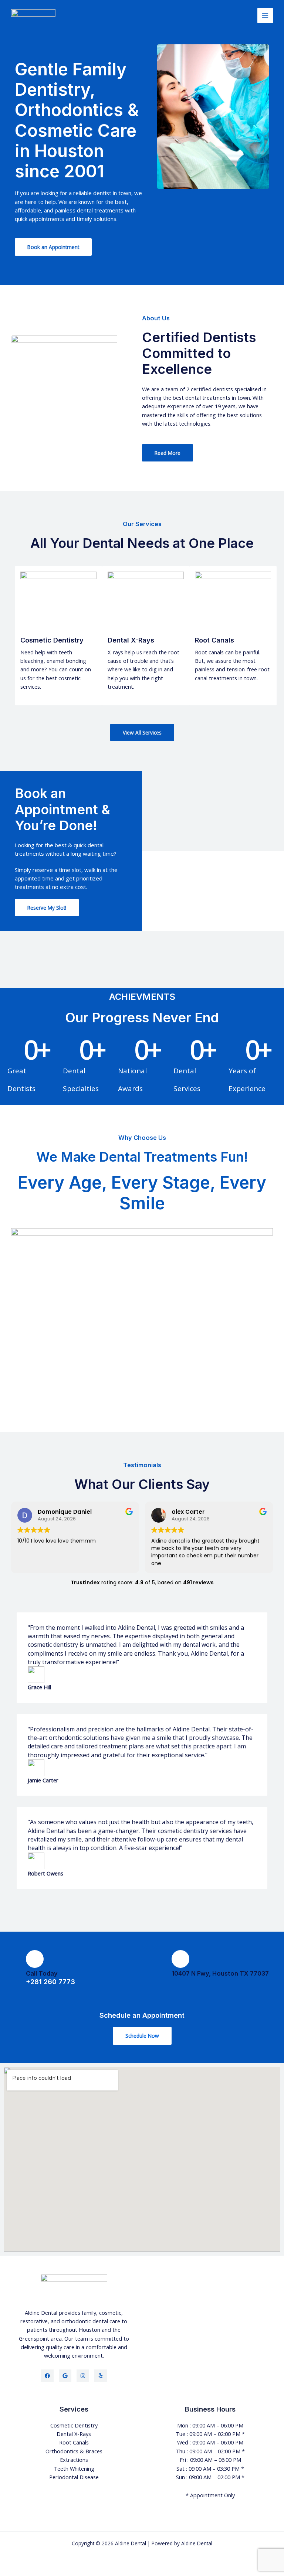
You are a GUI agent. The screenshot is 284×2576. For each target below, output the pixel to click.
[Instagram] (83, 2376)
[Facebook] (47, 2376)
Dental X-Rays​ (74, 2434)
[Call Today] (35, 1959)
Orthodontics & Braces (74, 2451)
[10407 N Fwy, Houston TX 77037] (180, 1959)
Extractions (74, 2460)
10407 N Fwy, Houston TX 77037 (220, 1973)
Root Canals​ (74, 2442)
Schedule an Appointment (142, 2015)
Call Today (42, 1973)
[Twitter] (65, 2376)
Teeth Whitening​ (74, 2468)
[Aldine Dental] (33, 16)
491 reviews (198, 1582)
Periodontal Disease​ (74, 2477)
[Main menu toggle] (265, 16)
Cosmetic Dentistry (74, 2425)
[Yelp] (101, 2376)
